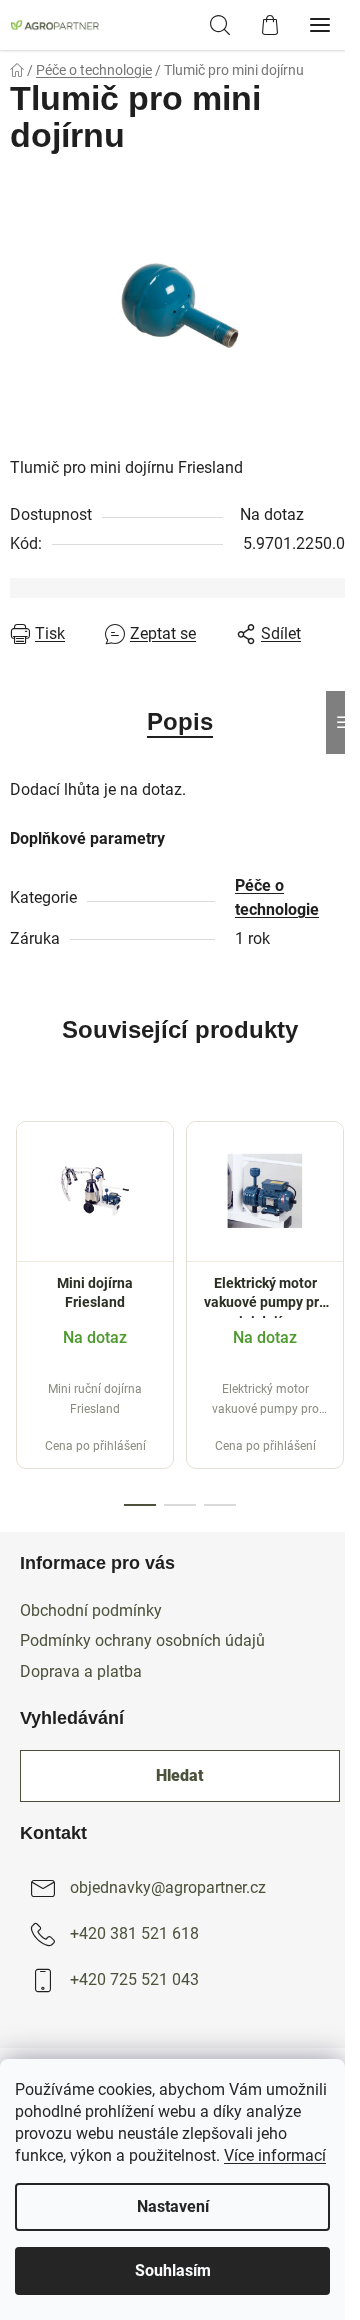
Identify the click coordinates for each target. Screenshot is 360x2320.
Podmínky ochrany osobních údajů (142, 1640)
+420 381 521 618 (134, 1934)
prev (21, 1199)
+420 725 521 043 (134, 1980)
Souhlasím (173, 2270)
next (339, 1199)
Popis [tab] (180, 721)
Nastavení (173, 2206)
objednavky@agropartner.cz (168, 1888)
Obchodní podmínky (91, 1610)
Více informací (275, 2155)
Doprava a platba (81, 1671)
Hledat (180, 1775)
